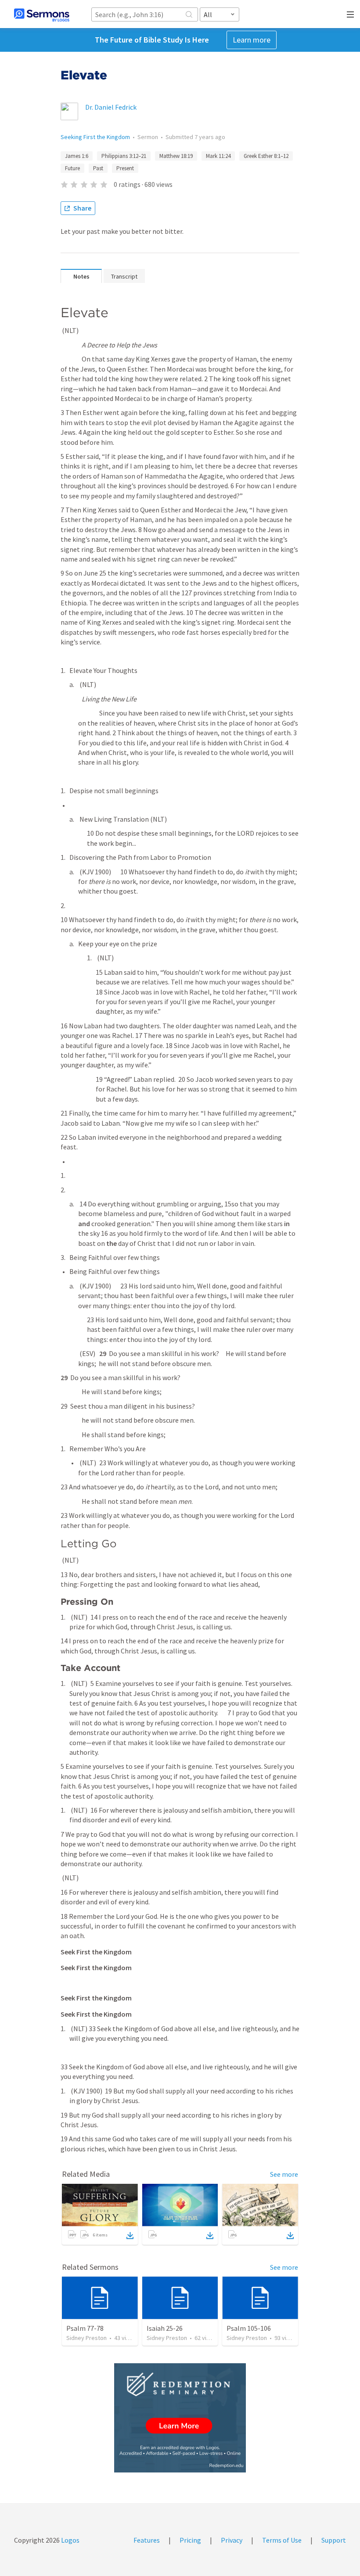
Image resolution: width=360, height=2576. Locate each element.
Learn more (252, 40)
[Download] (130, 2236)
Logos (70, 2540)
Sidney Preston (86, 2338)
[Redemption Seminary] (180, 2418)
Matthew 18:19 (176, 156)
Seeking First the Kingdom (95, 137)
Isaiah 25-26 (165, 2328)
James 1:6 (77, 156)
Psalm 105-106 (249, 2328)
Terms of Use (282, 2540)
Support (334, 2540)
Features (147, 2540)
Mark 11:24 (218, 156)
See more (284, 2174)
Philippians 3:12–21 (124, 156)
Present (125, 168)
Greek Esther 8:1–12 (266, 156)
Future (72, 168)
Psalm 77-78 (85, 2328)
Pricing (190, 2540)
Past (98, 168)
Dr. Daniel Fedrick (111, 107)
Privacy (232, 2540)
